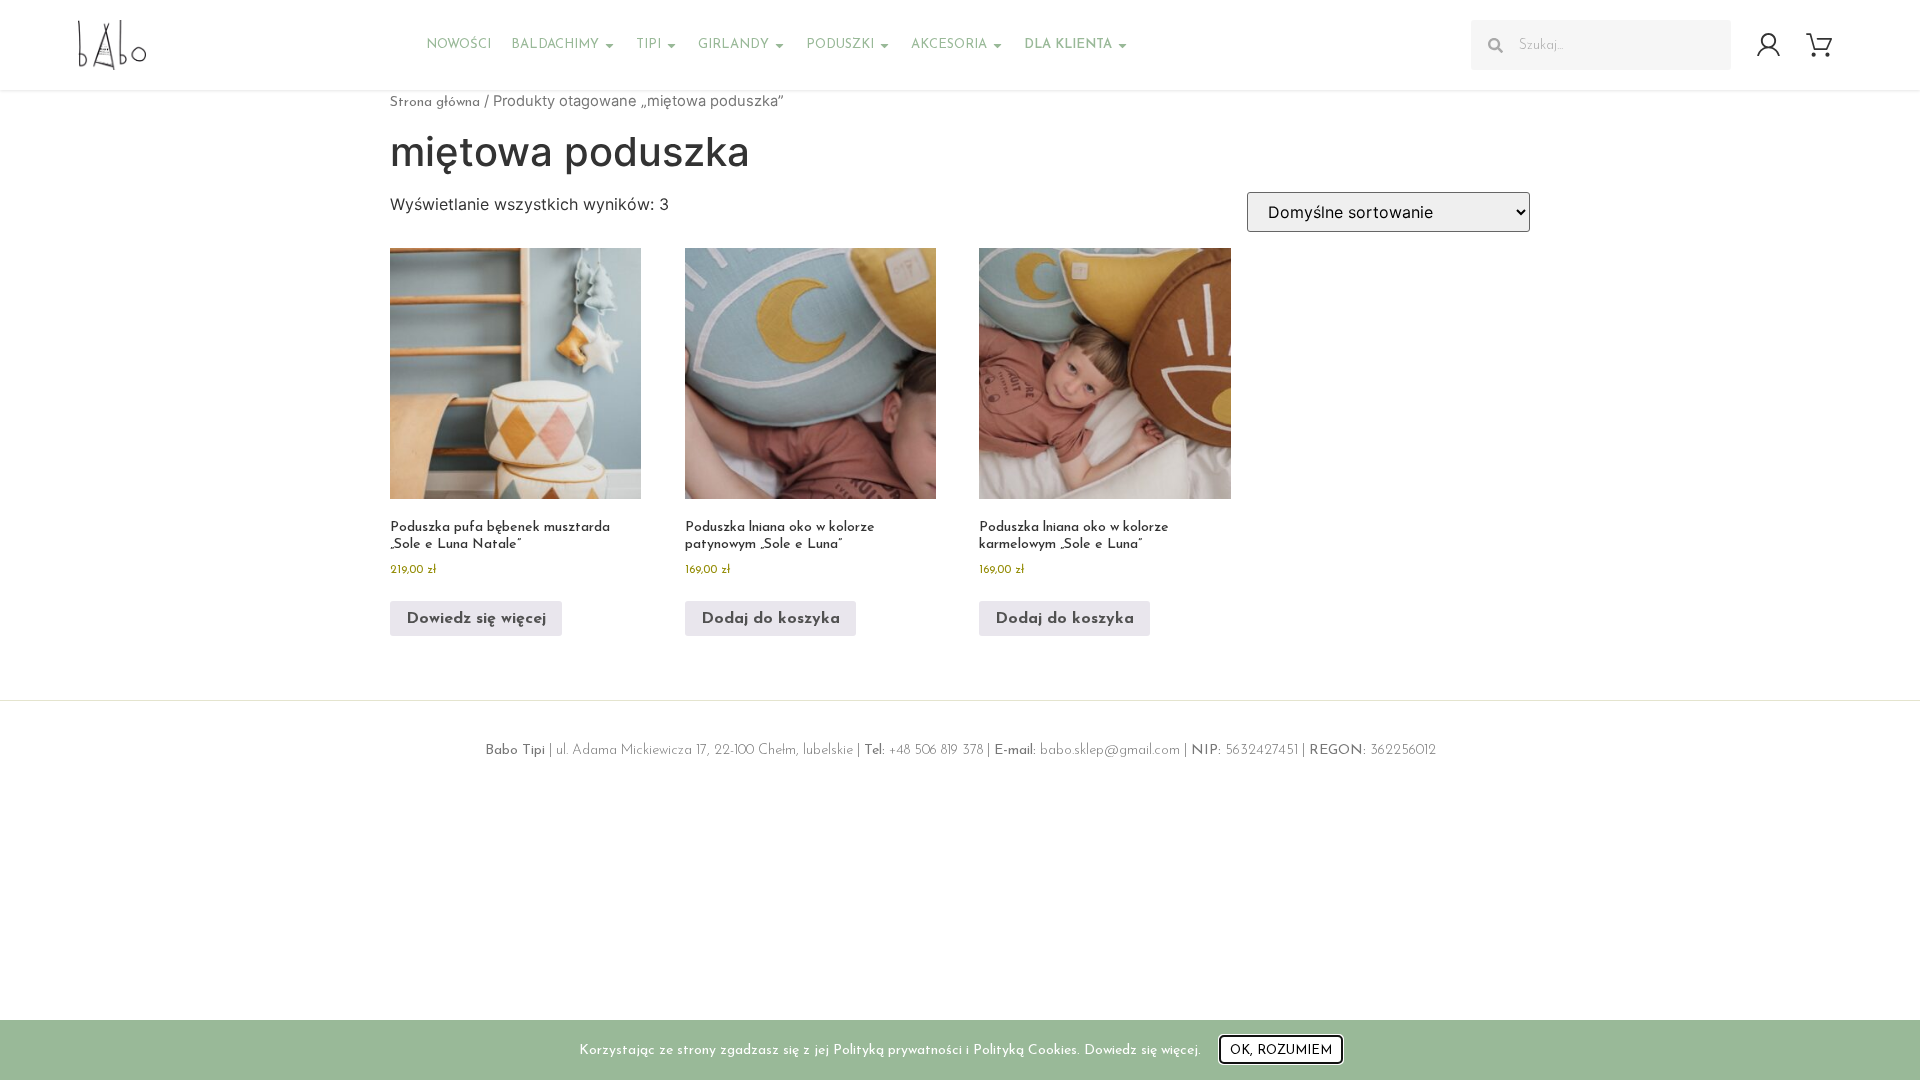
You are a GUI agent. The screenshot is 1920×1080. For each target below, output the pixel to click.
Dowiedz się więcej (476, 619)
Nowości (458, 44)
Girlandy (733, 44)
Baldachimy (555, 44)
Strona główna (435, 102)
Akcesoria (949, 44)
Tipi (648, 44)
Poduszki (840, 44)
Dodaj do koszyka (770, 619)
